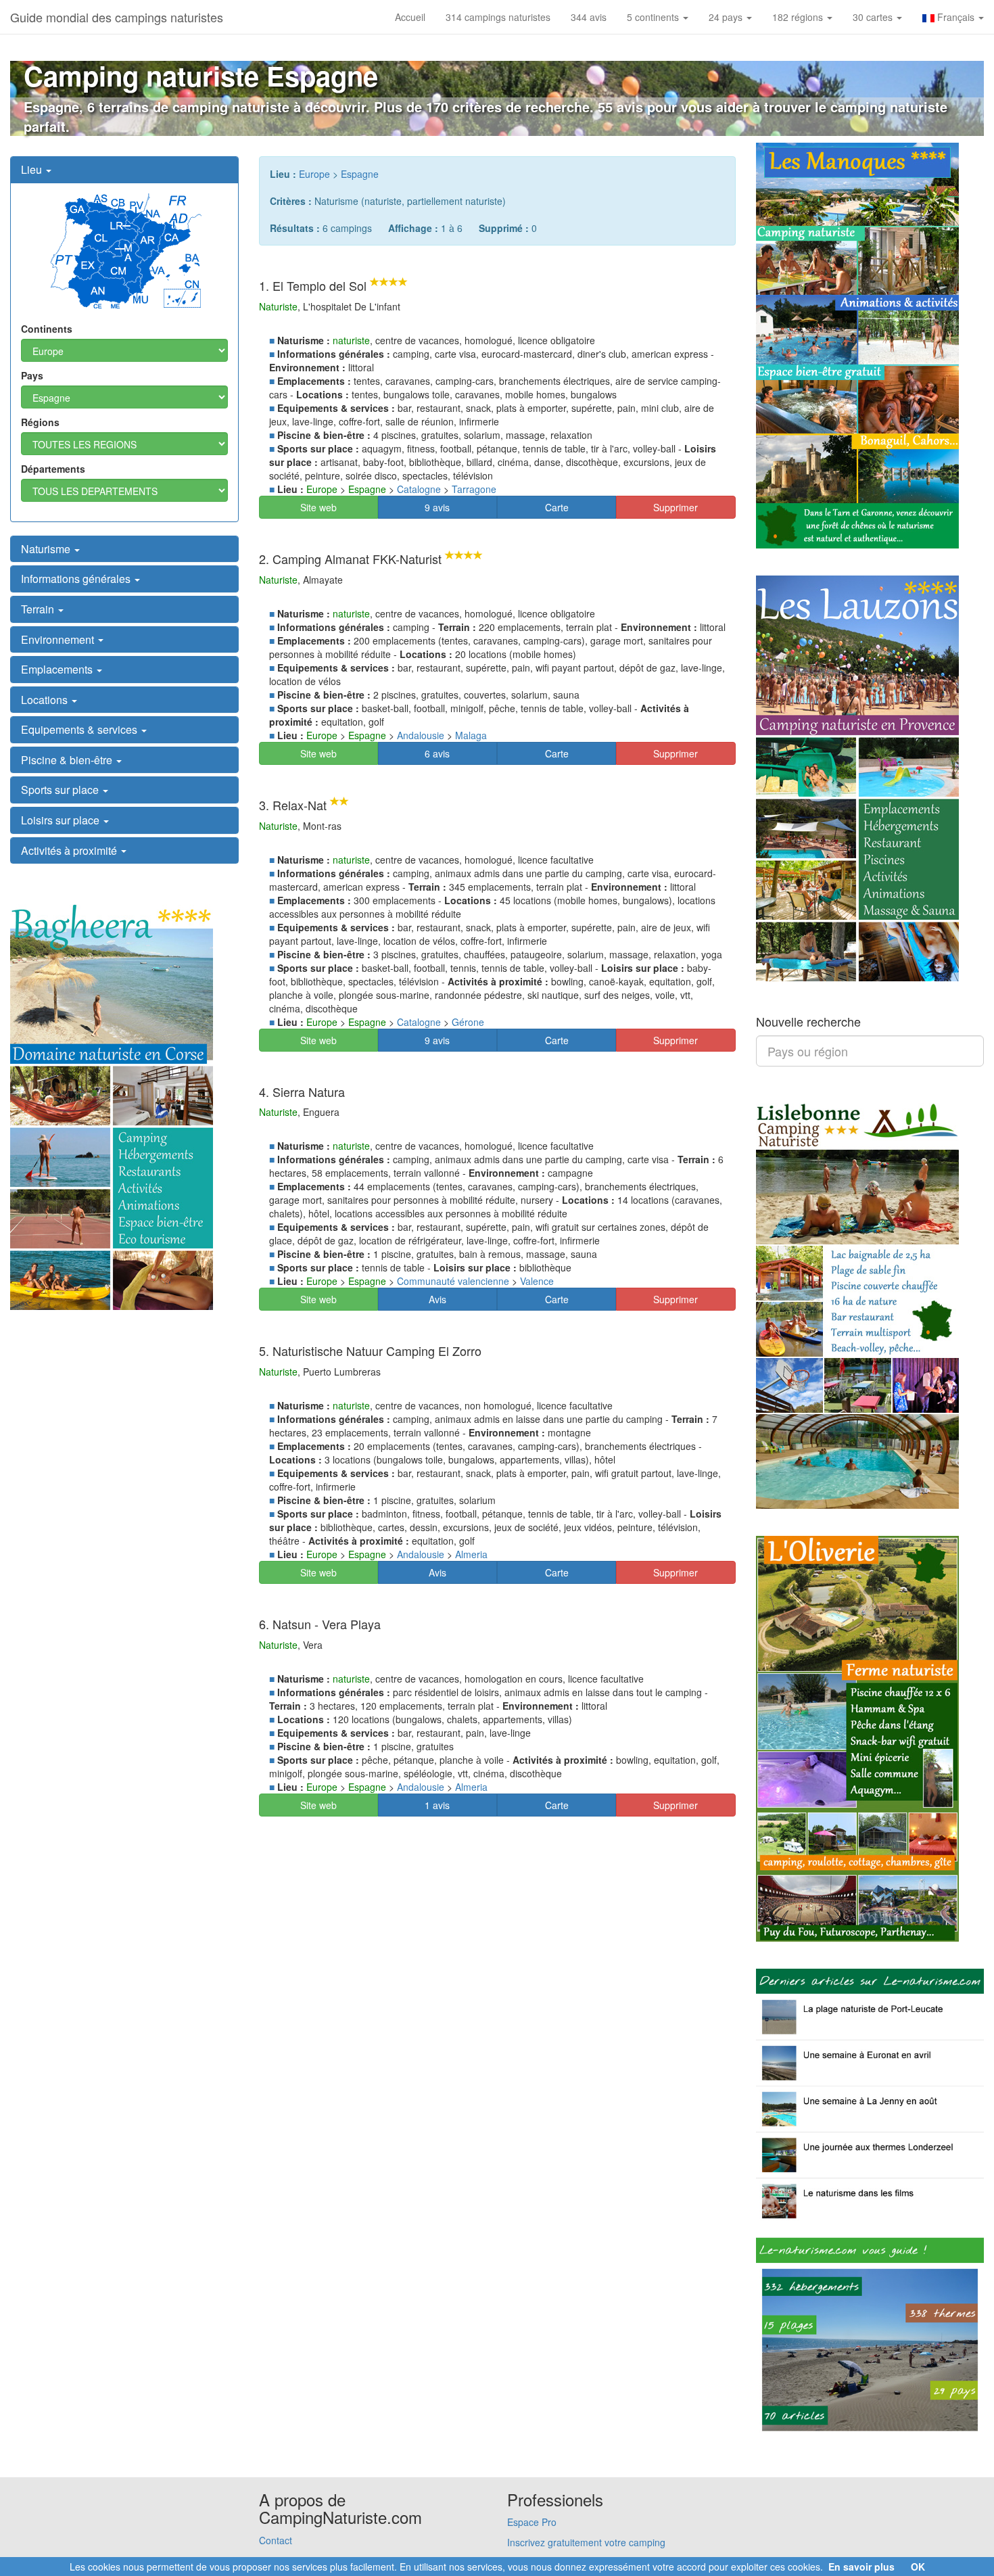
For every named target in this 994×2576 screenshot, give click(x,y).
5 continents (654, 17)
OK (918, 2567)
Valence (537, 1281)
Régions (40, 422)
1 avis (437, 1805)
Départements (53, 469)
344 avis (589, 17)
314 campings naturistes (498, 17)
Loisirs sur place (62, 820)
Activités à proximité (70, 850)
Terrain (39, 609)
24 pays (727, 17)
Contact (276, 2540)
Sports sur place (61, 790)
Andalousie (421, 735)
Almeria (471, 1554)
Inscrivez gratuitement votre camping (586, 2542)
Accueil (410, 17)
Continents (47, 329)
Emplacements (58, 669)
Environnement (59, 639)
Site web (318, 507)
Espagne (360, 174)
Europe (314, 174)
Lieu (33, 169)
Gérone (468, 1022)
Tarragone (474, 489)
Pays (32, 375)
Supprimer (676, 507)
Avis (437, 1299)
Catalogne (419, 489)
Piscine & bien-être (68, 760)
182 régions (799, 17)
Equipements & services (80, 729)
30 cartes (874, 17)
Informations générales (77, 579)
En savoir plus (861, 2567)
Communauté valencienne (453, 1281)
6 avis (437, 753)
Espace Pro (532, 2522)
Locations (46, 700)
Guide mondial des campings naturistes (117, 17)
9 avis (437, 507)
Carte (557, 507)
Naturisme (47, 549)
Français (956, 17)
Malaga (471, 735)
